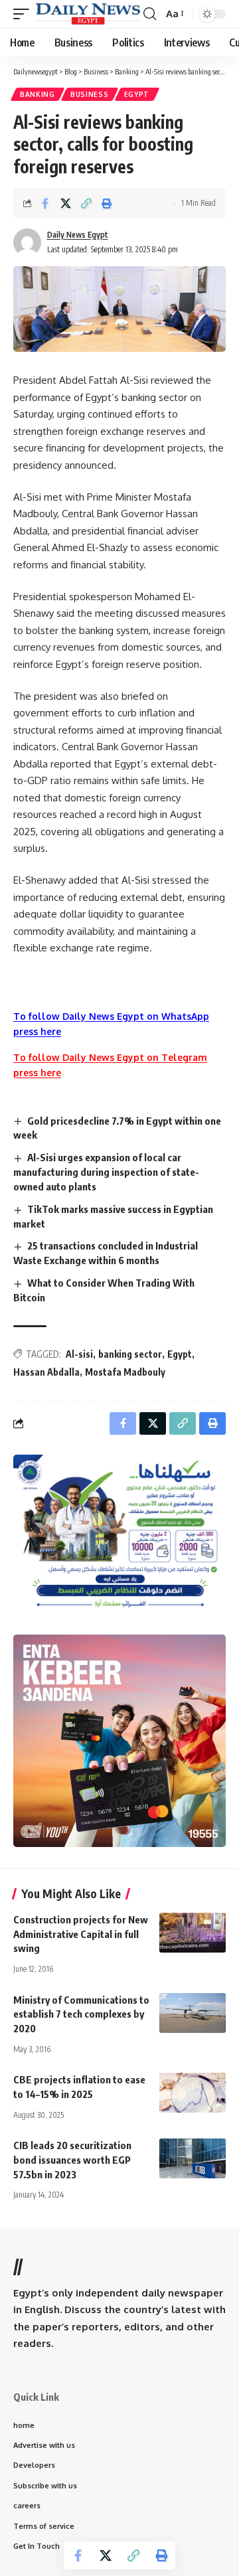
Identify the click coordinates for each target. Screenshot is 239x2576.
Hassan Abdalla (46, 1372)
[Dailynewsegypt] (88, 14)
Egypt (137, 94)
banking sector (130, 1354)
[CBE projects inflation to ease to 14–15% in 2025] (193, 2093)
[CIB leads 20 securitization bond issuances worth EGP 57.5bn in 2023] (193, 2158)
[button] (25, 14)
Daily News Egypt (78, 235)
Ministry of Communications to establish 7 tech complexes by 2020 (81, 2014)
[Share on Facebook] (45, 203)
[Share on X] (66, 203)
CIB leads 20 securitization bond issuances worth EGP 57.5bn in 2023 (72, 2160)
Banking (38, 94)
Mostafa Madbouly (125, 1372)
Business (90, 94)
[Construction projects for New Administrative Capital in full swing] (193, 1933)
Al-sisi (79, 1354)
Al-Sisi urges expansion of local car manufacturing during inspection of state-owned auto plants (106, 1172)
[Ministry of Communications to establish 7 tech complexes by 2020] (193, 2013)
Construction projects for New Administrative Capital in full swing (81, 1934)
